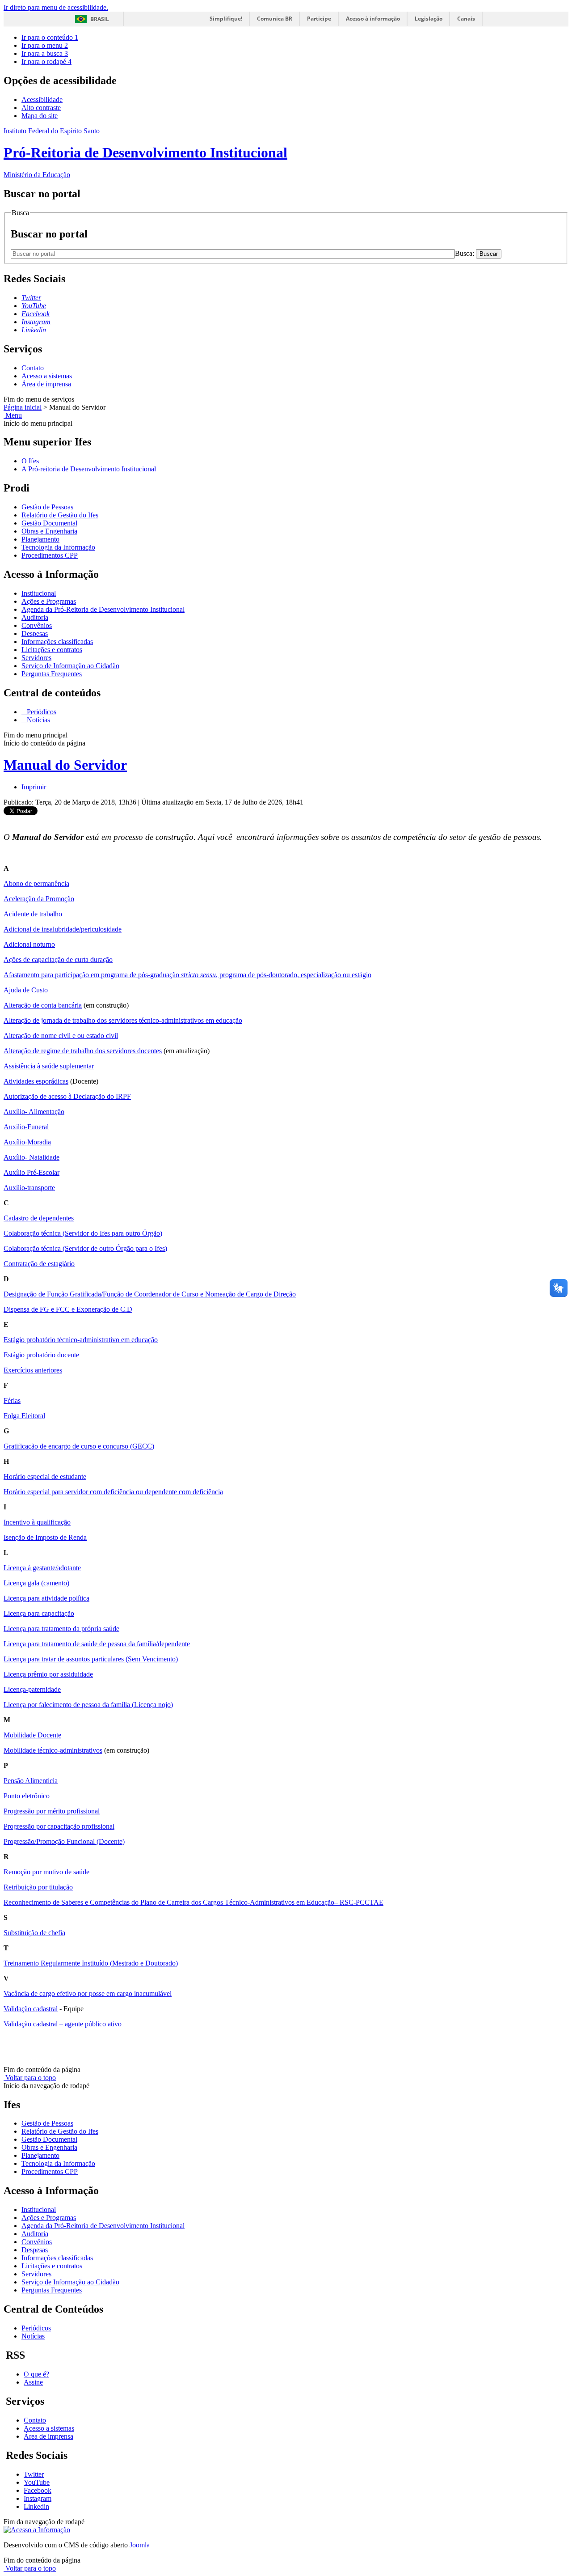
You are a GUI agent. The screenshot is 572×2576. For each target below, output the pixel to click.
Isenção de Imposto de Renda (45, 1537)
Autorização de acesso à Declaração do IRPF (67, 1096)
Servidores (36, 658)
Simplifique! (226, 19)
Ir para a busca (45, 53)
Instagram (38, 2498)
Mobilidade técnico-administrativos (53, 1750)
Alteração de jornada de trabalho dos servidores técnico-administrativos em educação (123, 1020)
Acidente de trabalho (33, 914)
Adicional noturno (29, 944)
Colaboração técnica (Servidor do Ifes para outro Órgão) (83, 1233)
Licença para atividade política (46, 1598)
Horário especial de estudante (45, 1477)
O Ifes (30, 461)
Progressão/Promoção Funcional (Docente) (64, 1841)
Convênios (37, 625)
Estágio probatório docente (41, 1355)
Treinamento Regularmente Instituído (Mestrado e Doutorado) (91, 1963)
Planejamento (40, 539)
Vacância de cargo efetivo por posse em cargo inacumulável (88, 1993)
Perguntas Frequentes (52, 674)
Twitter (34, 2474)
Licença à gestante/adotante (42, 1568)
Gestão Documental (49, 523)
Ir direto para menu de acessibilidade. (56, 7)
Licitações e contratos (52, 650)
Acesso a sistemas (47, 376)
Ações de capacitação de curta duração (58, 960)
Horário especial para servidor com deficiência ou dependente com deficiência (113, 1492)
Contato (33, 368)
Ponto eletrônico (27, 1796)
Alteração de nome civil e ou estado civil (61, 1036)
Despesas (35, 633)
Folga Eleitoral (24, 1416)
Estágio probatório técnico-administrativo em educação (81, 1340)
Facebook (38, 2490)
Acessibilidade (42, 100)
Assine (33, 2382)
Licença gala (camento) (36, 1583)
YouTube (37, 2482)
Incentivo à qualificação (37, 1522)
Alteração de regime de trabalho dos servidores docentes (83, 1051)
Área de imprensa (46, 384)
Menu (13, 415)
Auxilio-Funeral (26, 1127)
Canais (466, 19)
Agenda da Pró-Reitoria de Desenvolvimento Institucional (103, 609)
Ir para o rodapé (46, 61)
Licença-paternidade (32, 1689)
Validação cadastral (31, 2009)
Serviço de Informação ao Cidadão (70, 666)
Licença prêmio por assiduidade (48, 1674)
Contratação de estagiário (39, 1264)
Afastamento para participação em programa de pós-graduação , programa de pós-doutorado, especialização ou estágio (187, 975)
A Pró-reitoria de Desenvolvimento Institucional (89, 469)
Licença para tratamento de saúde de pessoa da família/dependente (97, 1644)
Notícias (38, 720)
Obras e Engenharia (49, 531)
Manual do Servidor (65, 765)
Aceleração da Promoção (39, 899)
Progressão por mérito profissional (52, 1811)
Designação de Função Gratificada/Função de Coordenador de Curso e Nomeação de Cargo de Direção (150, 1294)
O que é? (36, 2374)
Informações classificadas (57, 642)
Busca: (465, 253)
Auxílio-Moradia (27, 1142)
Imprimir (34, 787)
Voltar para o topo (30, 2078)
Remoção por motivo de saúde (46, 1872)
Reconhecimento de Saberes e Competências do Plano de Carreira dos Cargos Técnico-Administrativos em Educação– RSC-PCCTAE (193, 1902)
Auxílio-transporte (29, 1188)
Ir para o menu (45, 45)
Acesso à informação (373, 19)
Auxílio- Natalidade (32, 1157)
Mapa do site (40, 116)
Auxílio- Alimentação (34, 1112)
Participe (319, 19)
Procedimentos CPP (50, 555)
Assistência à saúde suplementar (49, 1066)
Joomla (140, 2545)
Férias (12, 1400)
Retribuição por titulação (38, 1887)
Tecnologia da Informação (58, 547)
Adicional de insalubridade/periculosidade (63, 929)
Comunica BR (275, 19)
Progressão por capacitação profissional (59, 1826)
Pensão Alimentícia (31, 1781)
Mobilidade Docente (32, 1735)
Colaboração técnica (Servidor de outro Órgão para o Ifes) (85, 1248)
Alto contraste (41, 108)
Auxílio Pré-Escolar (32, 1172)
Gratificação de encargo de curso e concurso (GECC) (79, 1446)
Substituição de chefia (34, 1933)
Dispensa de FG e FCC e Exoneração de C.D (68, 1309)
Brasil (100, 19)
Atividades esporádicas (36, 1081)
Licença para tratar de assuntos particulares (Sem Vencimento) (91, 1659)
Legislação (429, 19)
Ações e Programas (49, 601)
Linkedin (36, 2506)
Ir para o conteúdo (50, 37)
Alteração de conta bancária (43, 1005)
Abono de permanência (36, 883)
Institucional (39, 593)
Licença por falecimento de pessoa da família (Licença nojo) (88, 1705)
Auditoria (35, 617)
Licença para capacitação (39, 1613)
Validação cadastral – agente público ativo (63, 2024)
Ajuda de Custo (26, 990)
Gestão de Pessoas (47, 507)
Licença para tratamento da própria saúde (61, 1629)
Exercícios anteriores (33, 1370)
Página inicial (23, 407)
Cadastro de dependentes (39, 1218)
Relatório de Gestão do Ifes (60, 515)
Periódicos (41, 712)
